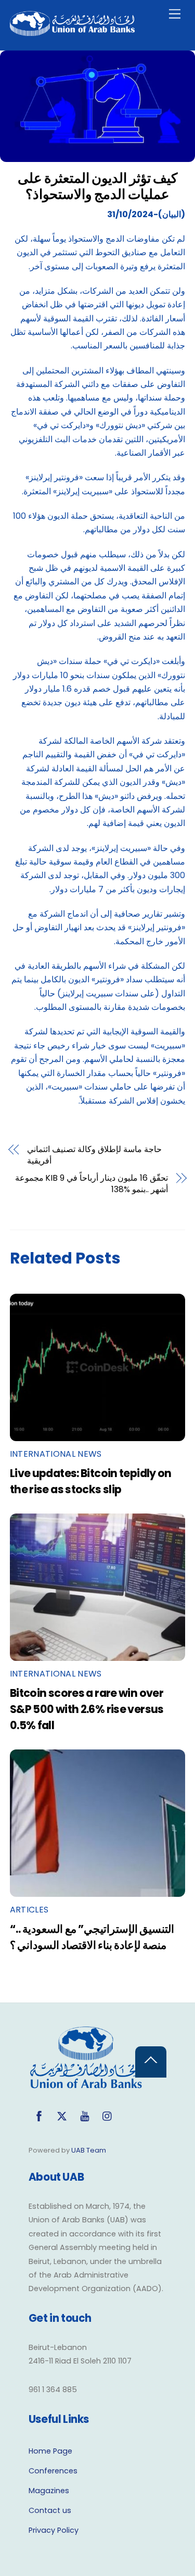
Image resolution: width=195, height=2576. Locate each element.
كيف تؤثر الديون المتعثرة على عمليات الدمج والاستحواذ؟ (97, 186)
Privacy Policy (54, 2530)
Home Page (50, 2451)
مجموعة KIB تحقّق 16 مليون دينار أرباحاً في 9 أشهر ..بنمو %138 (92, 1184)
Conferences (53, 2471)
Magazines (49, 2491)
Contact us (50, 2510)
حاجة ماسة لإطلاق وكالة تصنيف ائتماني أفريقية (94, 1155)
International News (56, 1454)
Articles (29, 1910)
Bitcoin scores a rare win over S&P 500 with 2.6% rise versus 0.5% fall (87, 1709)
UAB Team (89, 2150)
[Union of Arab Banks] (72, 32)
